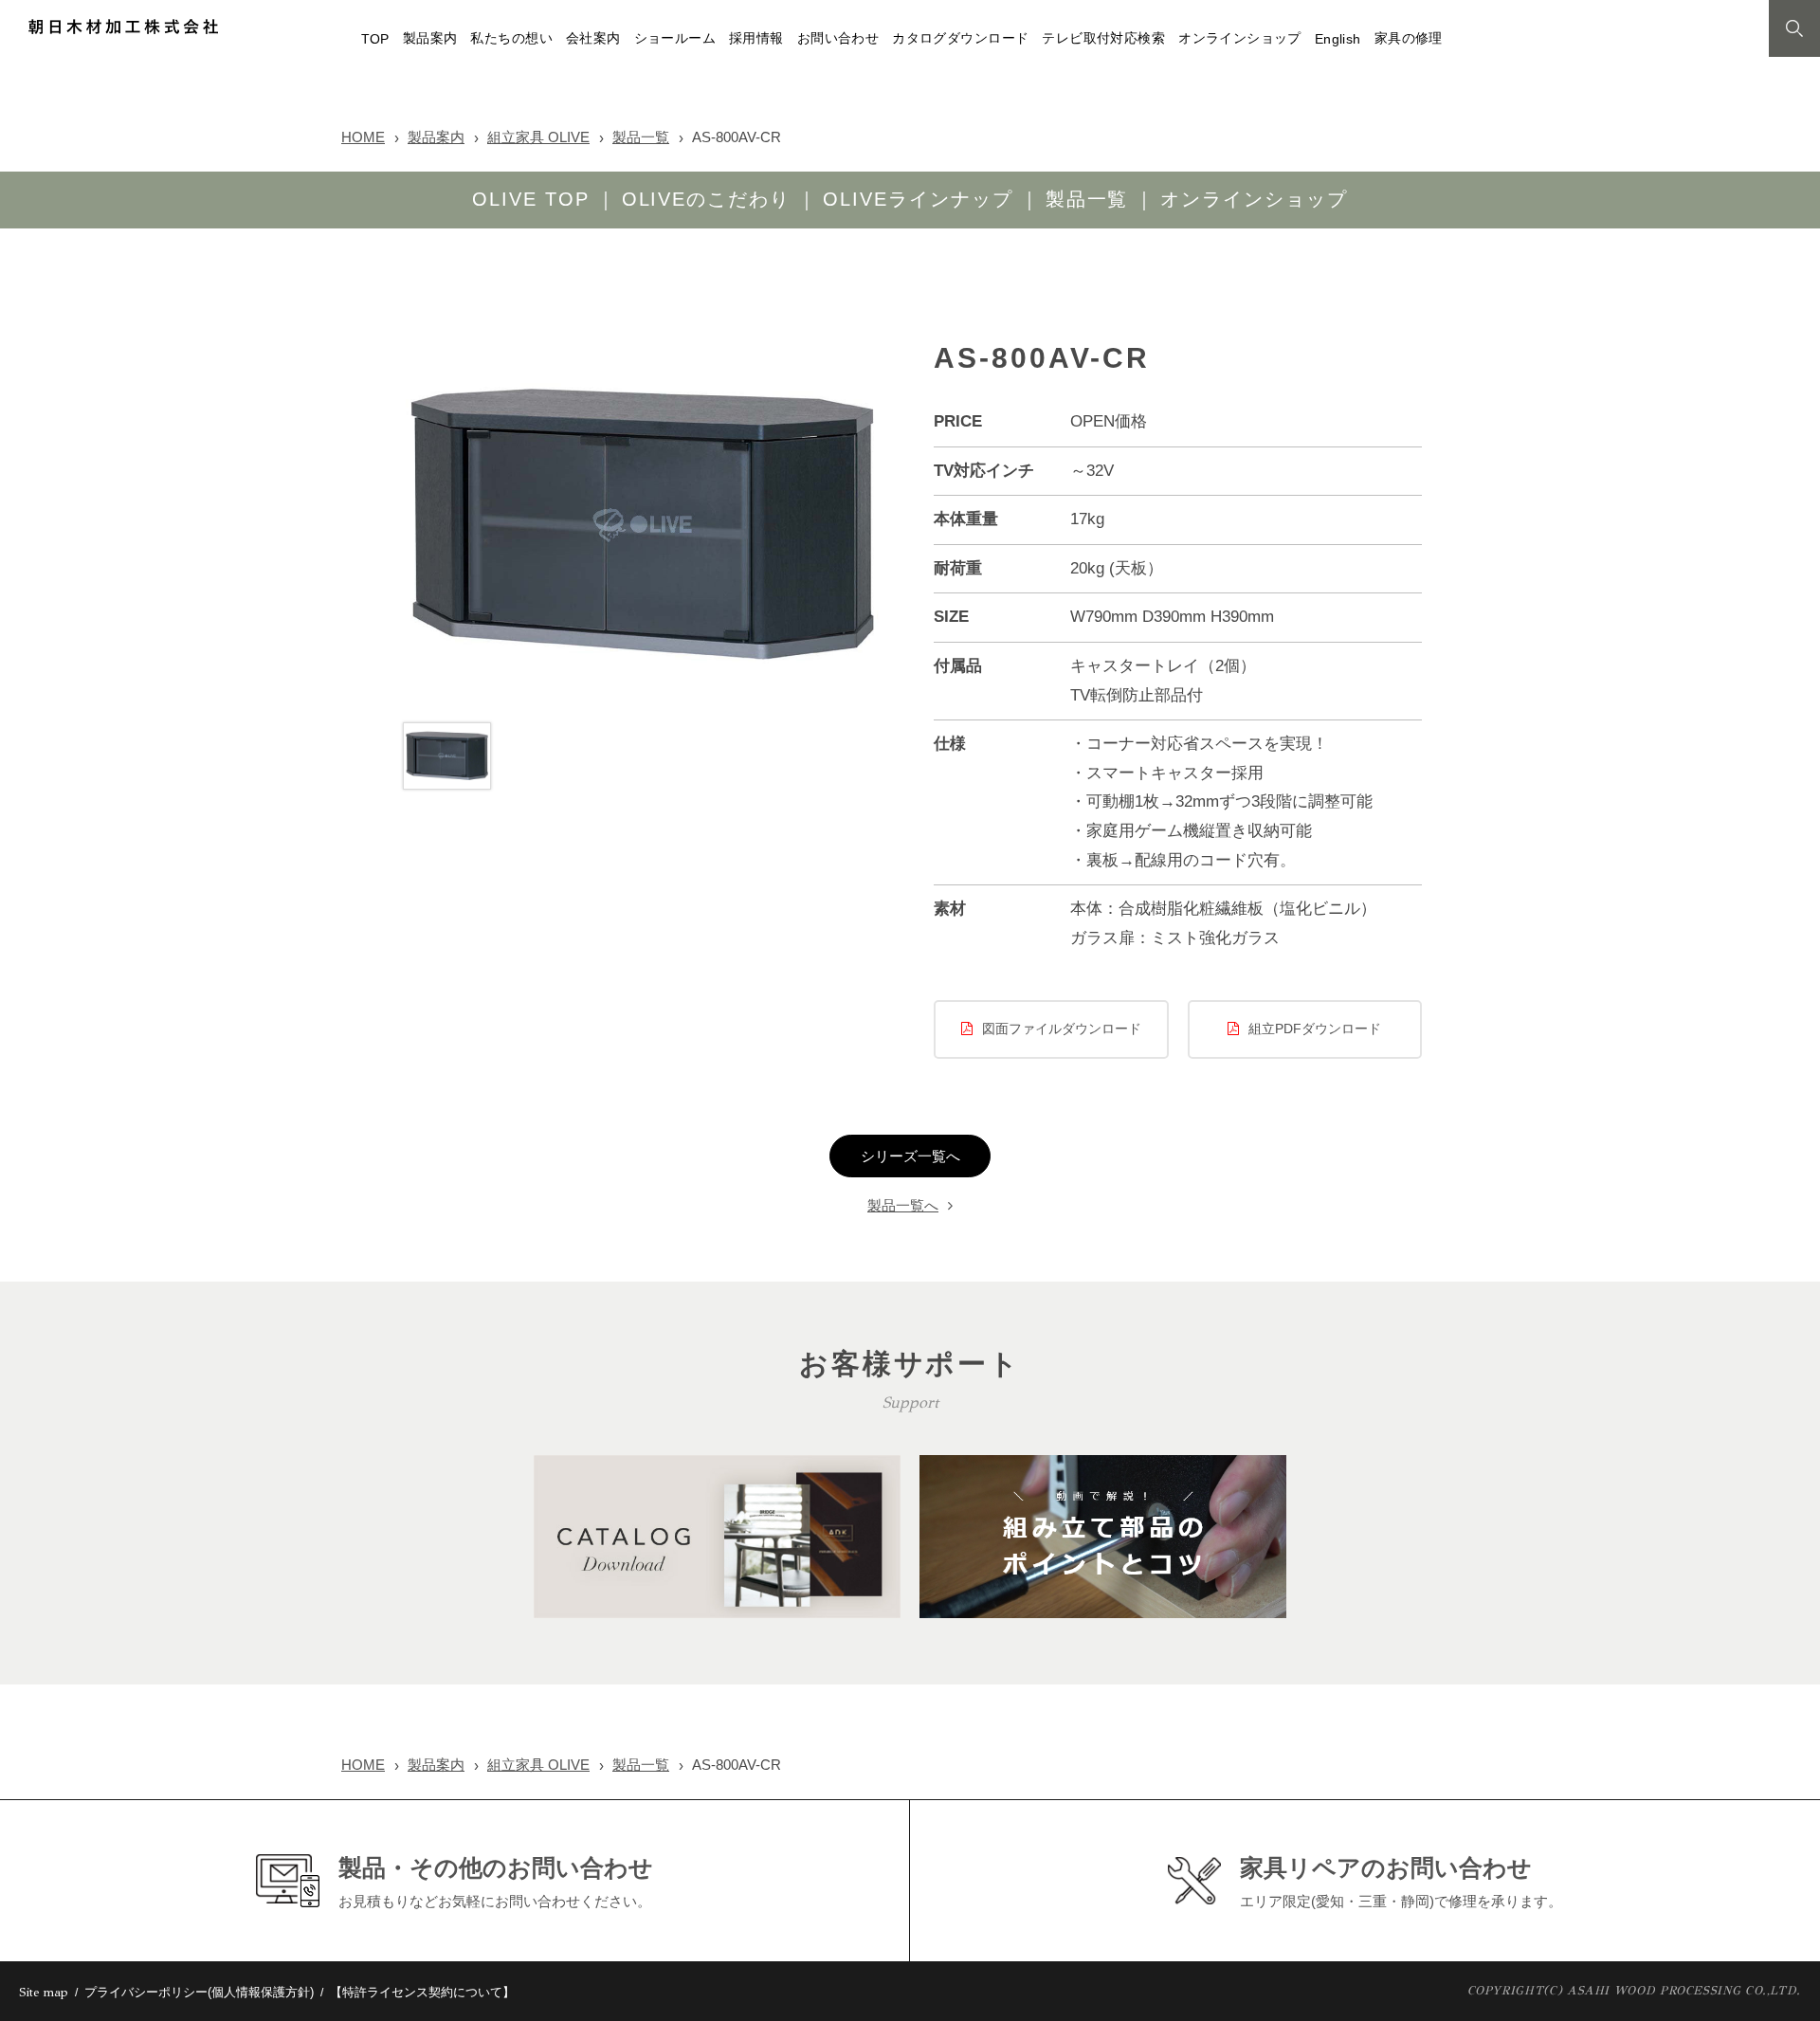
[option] (642, 525)
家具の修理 (1409, 38)
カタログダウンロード (960, 38)
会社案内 (593, 38)
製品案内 (430, 38)
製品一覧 (641, 137)
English (1338, 39)
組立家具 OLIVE (538, 137)
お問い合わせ (838, 38)
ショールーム (675, 38)
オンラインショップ (1240, 38)
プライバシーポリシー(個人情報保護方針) (199, 1992)
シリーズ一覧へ (910, 1156)
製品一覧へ (903, 1206)
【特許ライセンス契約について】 (422, 1992)
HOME (363, 137)
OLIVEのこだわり (707, 199)
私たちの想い (511, 38)
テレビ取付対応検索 (1103, 38)
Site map (44, 1993)
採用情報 (756, 38)
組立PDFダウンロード (1315, 1029)
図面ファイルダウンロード (1062, 1029)
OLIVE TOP (531, 199)
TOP (375, 39)
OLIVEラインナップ (918, 199)
